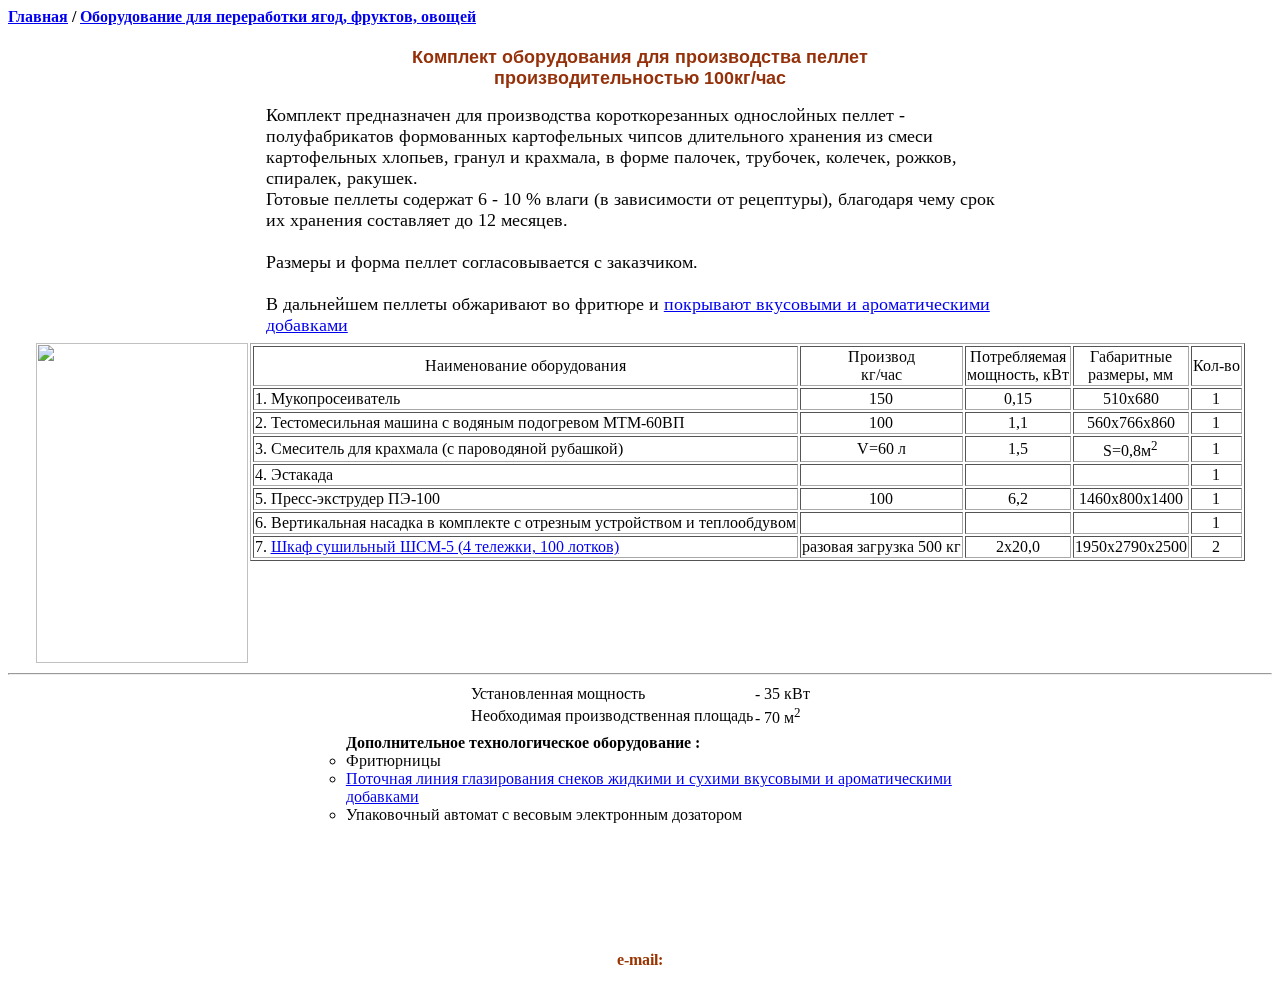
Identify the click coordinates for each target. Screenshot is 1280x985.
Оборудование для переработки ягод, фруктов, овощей (278, 16)
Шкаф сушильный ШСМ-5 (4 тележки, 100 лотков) (445, 546)
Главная (38, 16)
